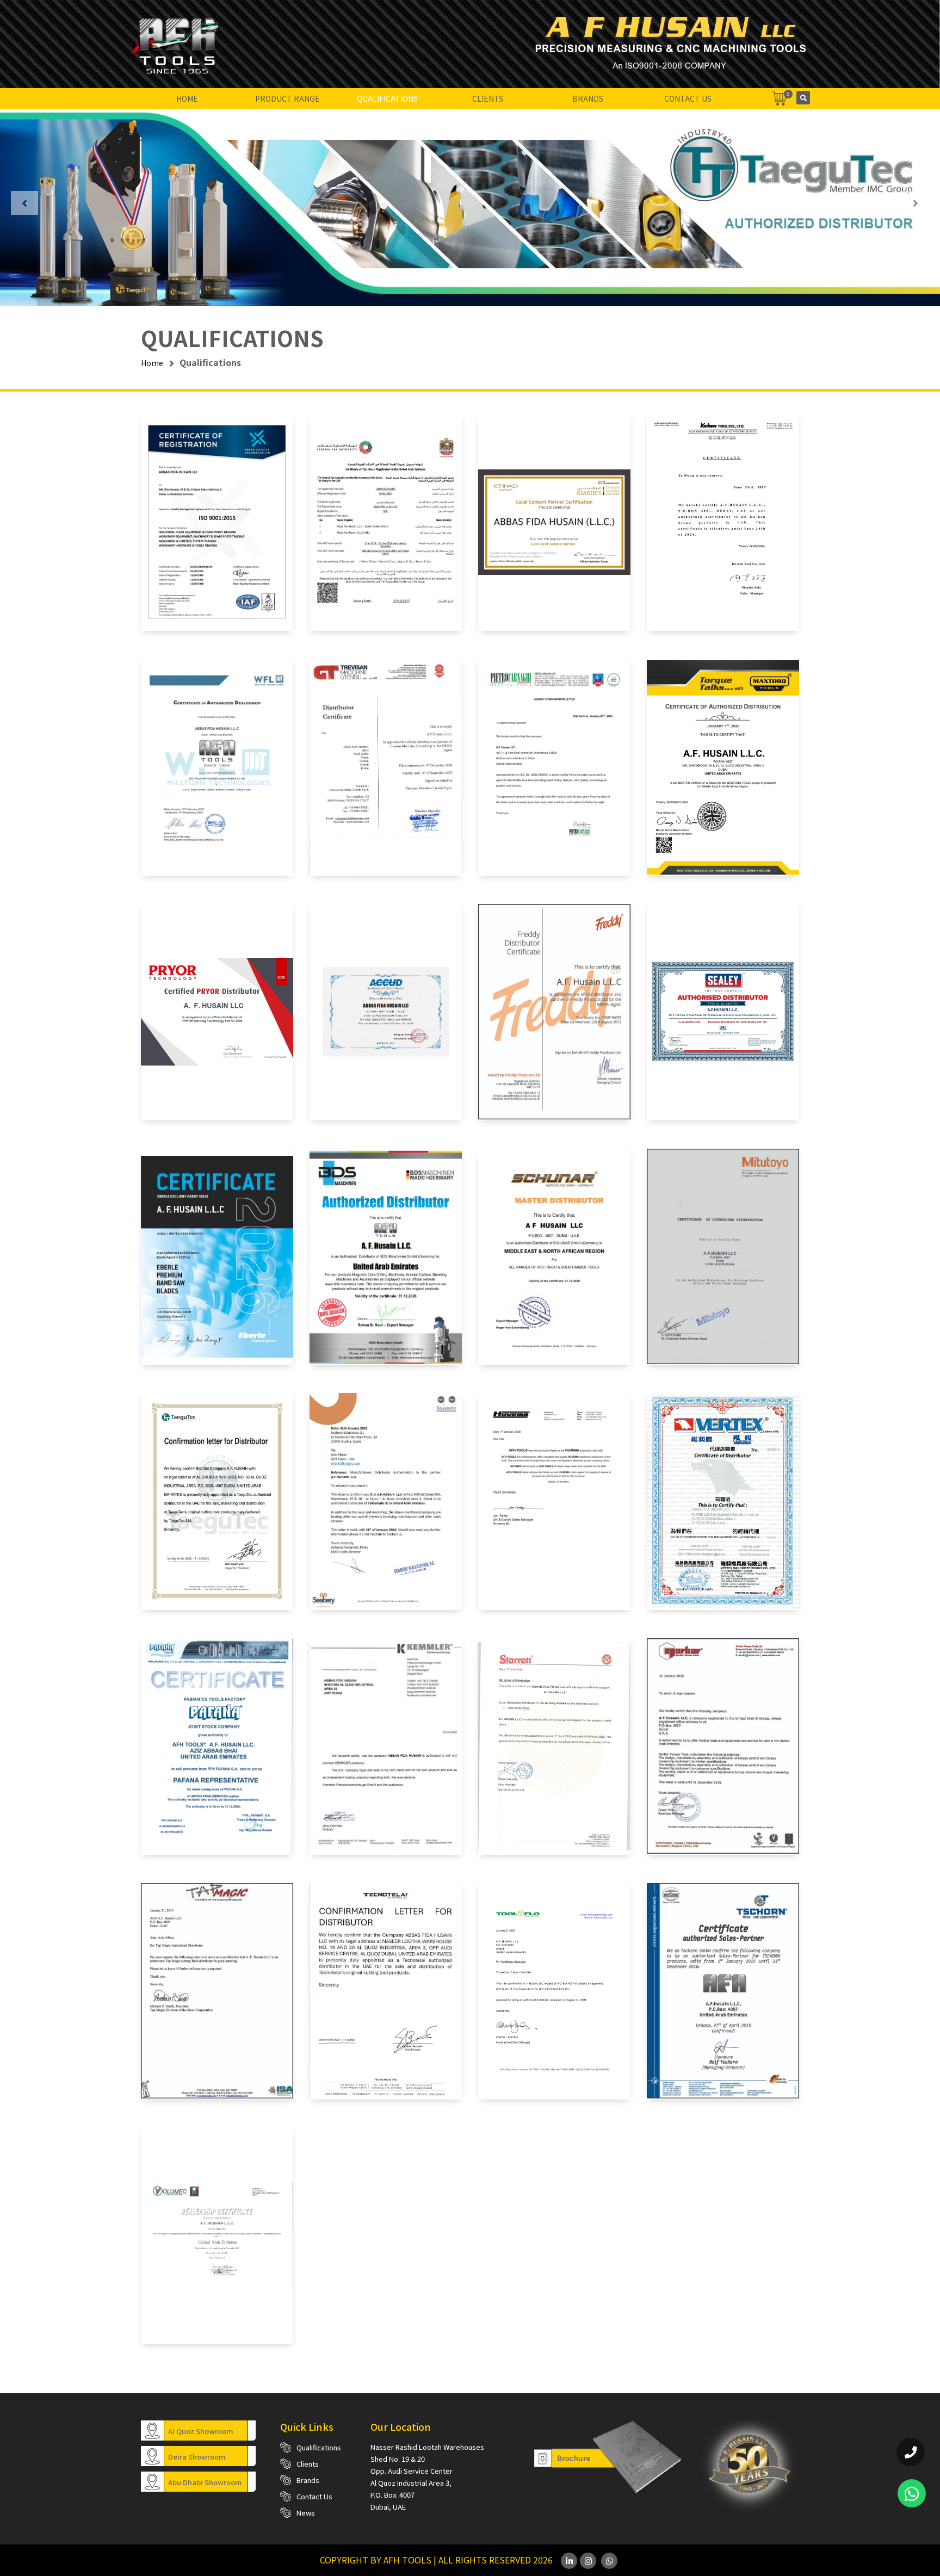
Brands (588, 98)
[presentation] (24, 203)
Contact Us (688, 98)
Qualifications (387, 98)
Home (187, 98)
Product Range (287, 98)
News (306, 2513)
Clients (488, 98)
